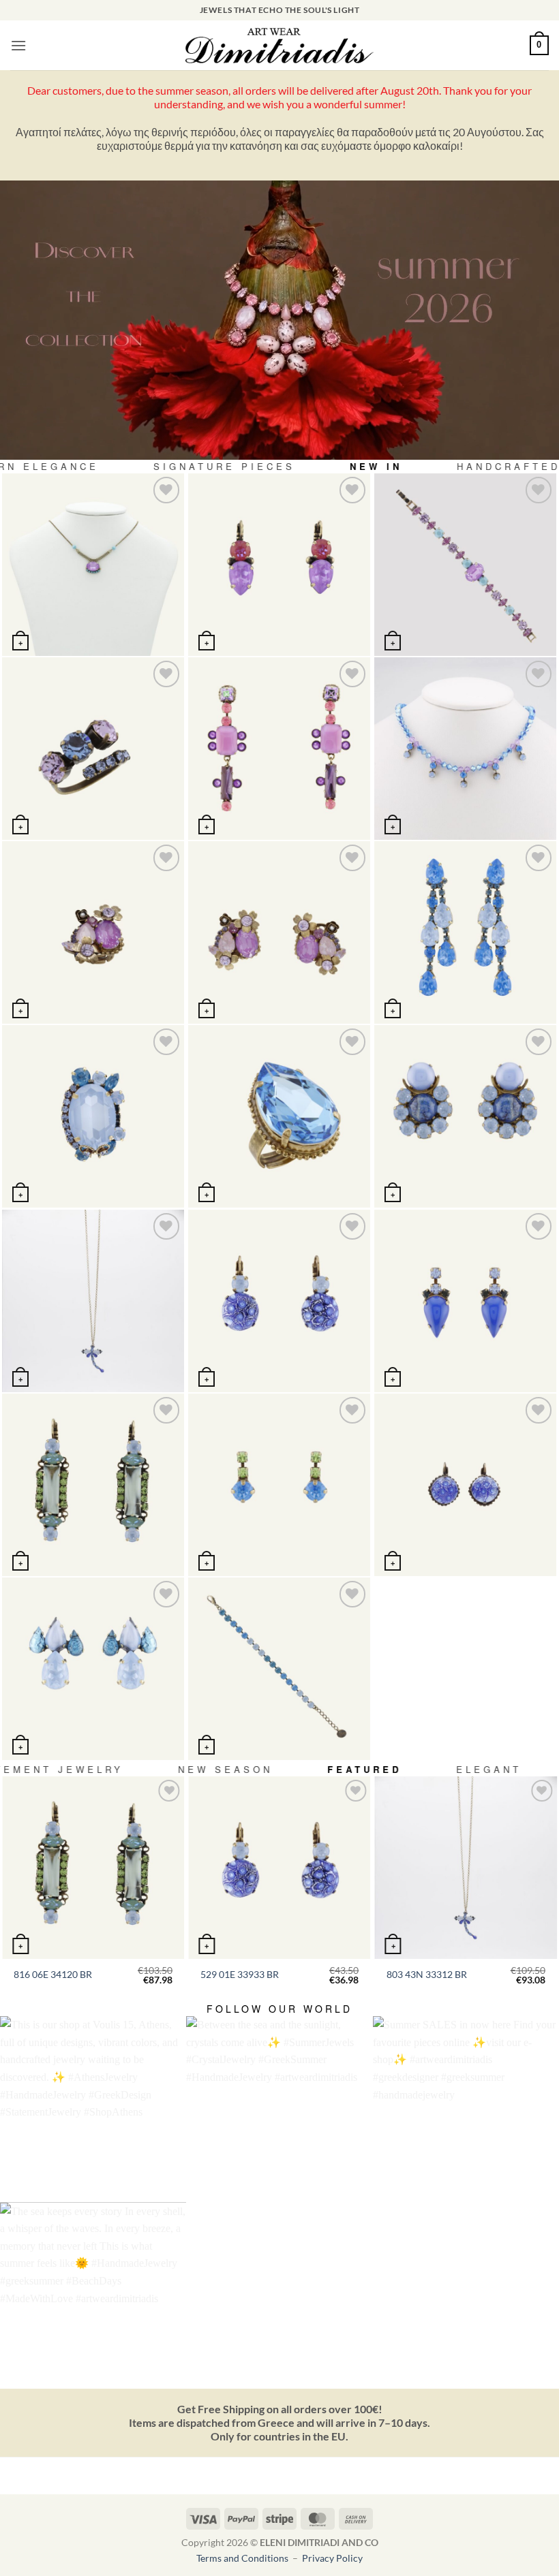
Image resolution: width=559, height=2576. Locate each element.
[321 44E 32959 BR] (465, 1485)
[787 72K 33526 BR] (93, 1116)
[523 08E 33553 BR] (279, 1485)
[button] (18, 45)
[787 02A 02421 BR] (279, 1116)
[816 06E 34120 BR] (93, 1485)
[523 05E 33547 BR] (465, 1301)
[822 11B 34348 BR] (279, 1668)
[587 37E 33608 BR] (465, 1116)
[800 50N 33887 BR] (465, 748)
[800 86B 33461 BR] (465, 564)
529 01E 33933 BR (240, 1974)
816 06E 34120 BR (53, 1974)
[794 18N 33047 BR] (93, 564)
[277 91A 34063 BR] (93, 748)
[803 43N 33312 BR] (93, 1301)
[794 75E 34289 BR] (279, 932)
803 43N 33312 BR (427, 1974)
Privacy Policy (332, 2558)
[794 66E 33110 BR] (279, 748)
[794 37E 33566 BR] (93, 1668)
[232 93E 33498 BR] (465, 932)
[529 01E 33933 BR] (279, 1301)
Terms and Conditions (243, 2558)
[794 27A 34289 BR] (93, 932)
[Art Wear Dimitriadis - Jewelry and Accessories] (280, 46)
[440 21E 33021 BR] (279, 564)
